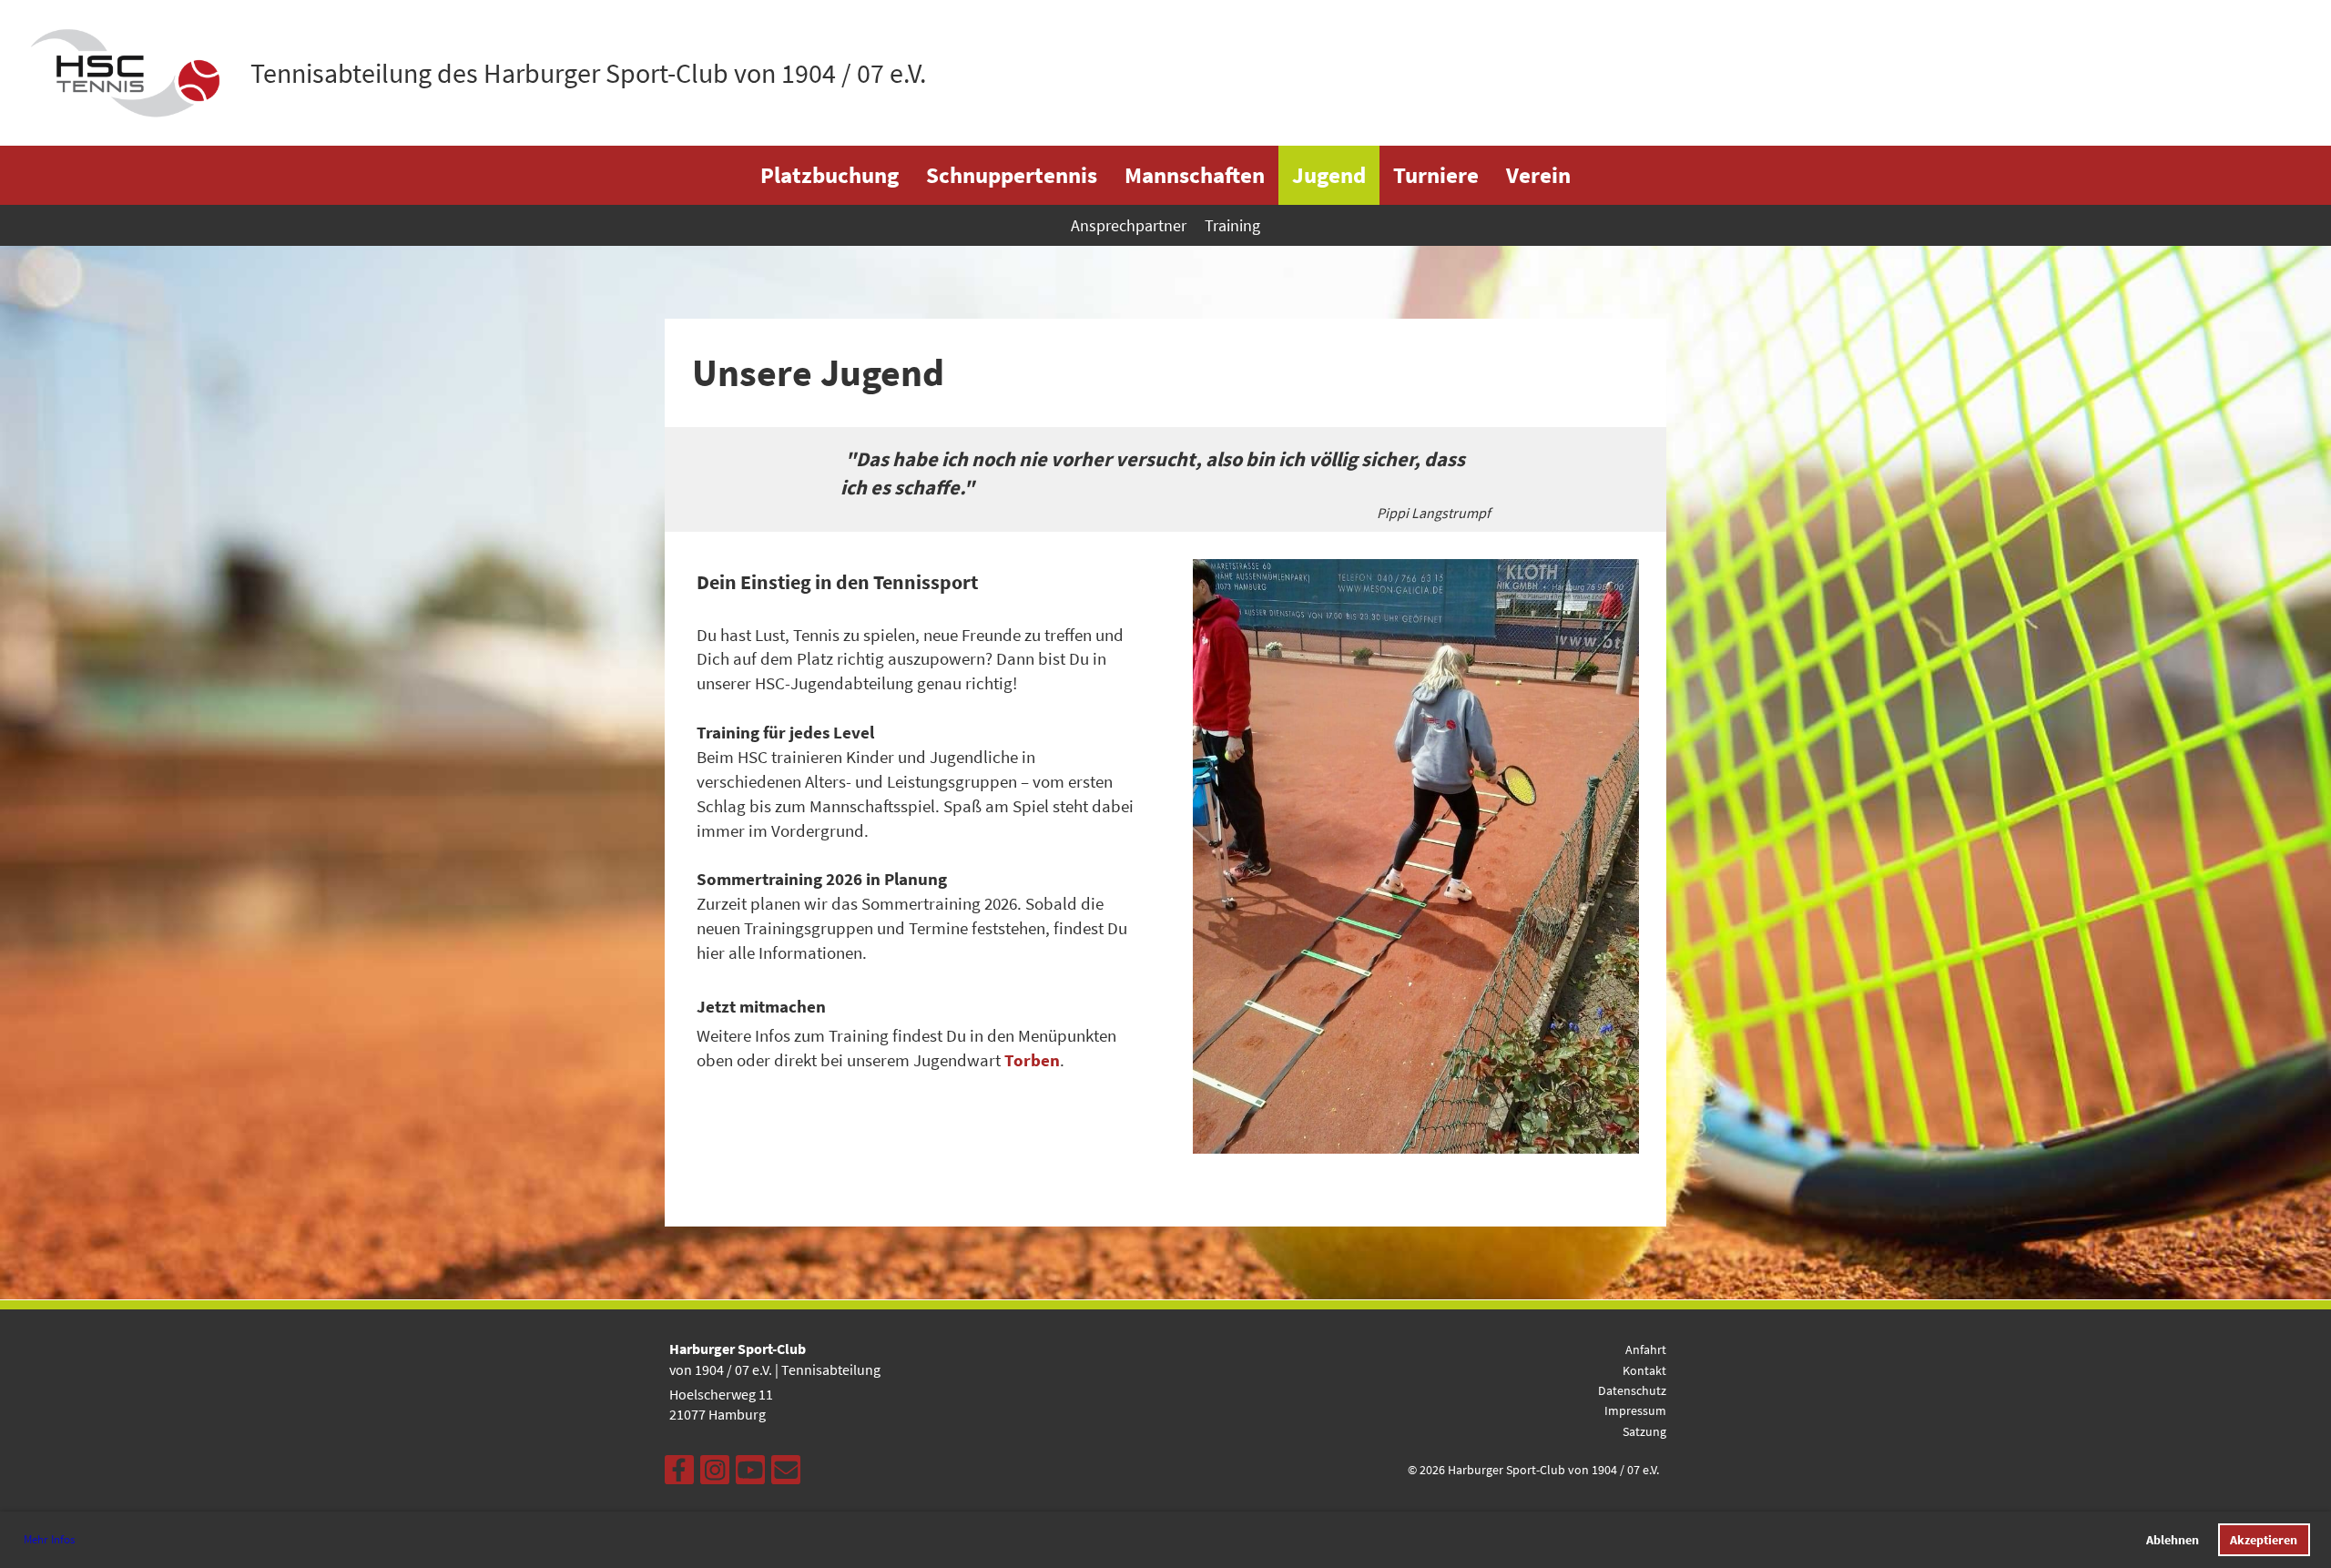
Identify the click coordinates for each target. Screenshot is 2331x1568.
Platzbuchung (830, 175)
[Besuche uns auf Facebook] (679, 1474)
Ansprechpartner (1129, 225)
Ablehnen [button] (2173, 1540)
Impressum (1635, 1410)
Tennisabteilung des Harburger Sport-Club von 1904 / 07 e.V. (588, 73)
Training (1232, 225)
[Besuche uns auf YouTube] (750, 1474)
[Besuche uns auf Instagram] (715, 1474)
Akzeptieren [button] (2264, 1540)
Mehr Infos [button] (49, 1539)
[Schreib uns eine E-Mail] (786, 1474)
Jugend (1329, 175)
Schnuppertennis (1012, 175)
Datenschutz (1632, 1390)
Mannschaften (1195, 175)
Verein (1538, 175)
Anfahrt (1646, 1349)
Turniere (1436, 175)
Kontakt (1644, 1370)
